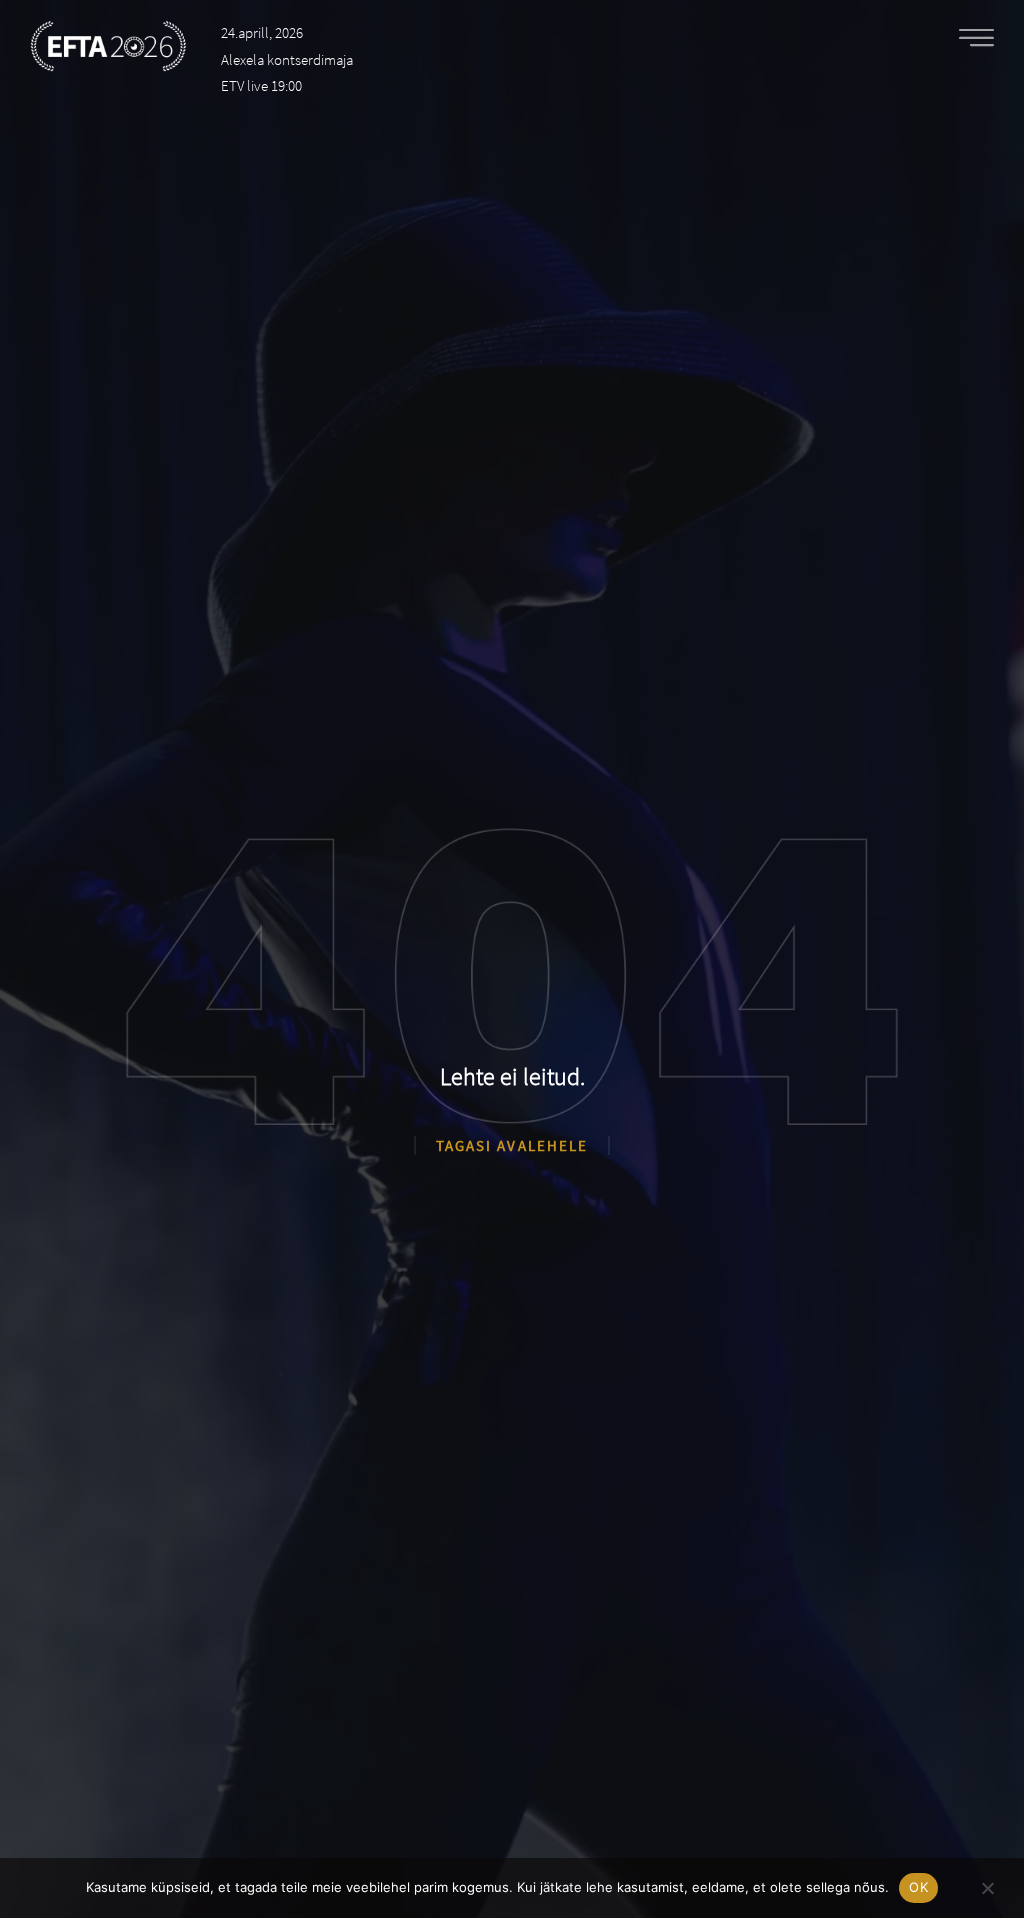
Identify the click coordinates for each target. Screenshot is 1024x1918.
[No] (987, 1885)
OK (918, 1887)
